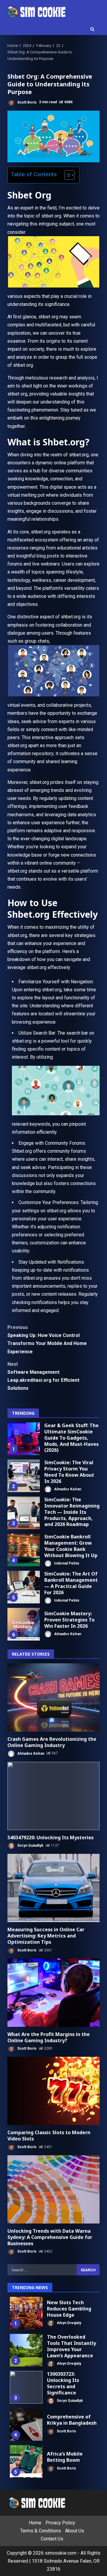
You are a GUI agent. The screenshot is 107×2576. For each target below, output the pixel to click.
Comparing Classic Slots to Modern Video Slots (53, 2091)
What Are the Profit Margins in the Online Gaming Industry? (53, 1993)
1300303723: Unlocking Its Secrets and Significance (26, 2387)
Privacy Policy (60, 2523)
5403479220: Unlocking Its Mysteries (53, 1796)
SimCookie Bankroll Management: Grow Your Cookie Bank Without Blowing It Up (24, 1550)
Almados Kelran (67, 1489)
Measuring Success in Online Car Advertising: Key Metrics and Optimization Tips (53, 1888)
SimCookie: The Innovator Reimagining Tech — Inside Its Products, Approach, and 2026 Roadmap (24, 1513)
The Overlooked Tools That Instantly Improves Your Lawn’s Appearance (26, 2350)
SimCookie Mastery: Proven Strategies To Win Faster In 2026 (24, 1624)
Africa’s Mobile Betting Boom (26, 2461)
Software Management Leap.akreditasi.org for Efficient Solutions (43, 1376)
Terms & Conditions (41, 2531)
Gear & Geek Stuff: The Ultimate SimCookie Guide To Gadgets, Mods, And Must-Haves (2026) (24, 1439)
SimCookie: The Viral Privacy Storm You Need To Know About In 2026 (24, 1476)
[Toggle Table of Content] (66, 175)
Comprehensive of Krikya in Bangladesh (26, 2424)
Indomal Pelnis (66, 1563)
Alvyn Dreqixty (69, 2323)
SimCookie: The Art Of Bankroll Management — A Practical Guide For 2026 (24, 1587)
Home (35, 2523)
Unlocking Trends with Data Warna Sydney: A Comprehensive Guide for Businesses (53, 2189)
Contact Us (52, 2539)
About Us (75, 2531)
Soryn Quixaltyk (30, 1846)
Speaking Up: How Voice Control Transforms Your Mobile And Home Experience (47, 1339)
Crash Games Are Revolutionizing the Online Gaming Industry (53, 1697)
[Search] (92, 29)
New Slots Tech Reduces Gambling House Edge (26, 2313)
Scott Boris (26, 102)
